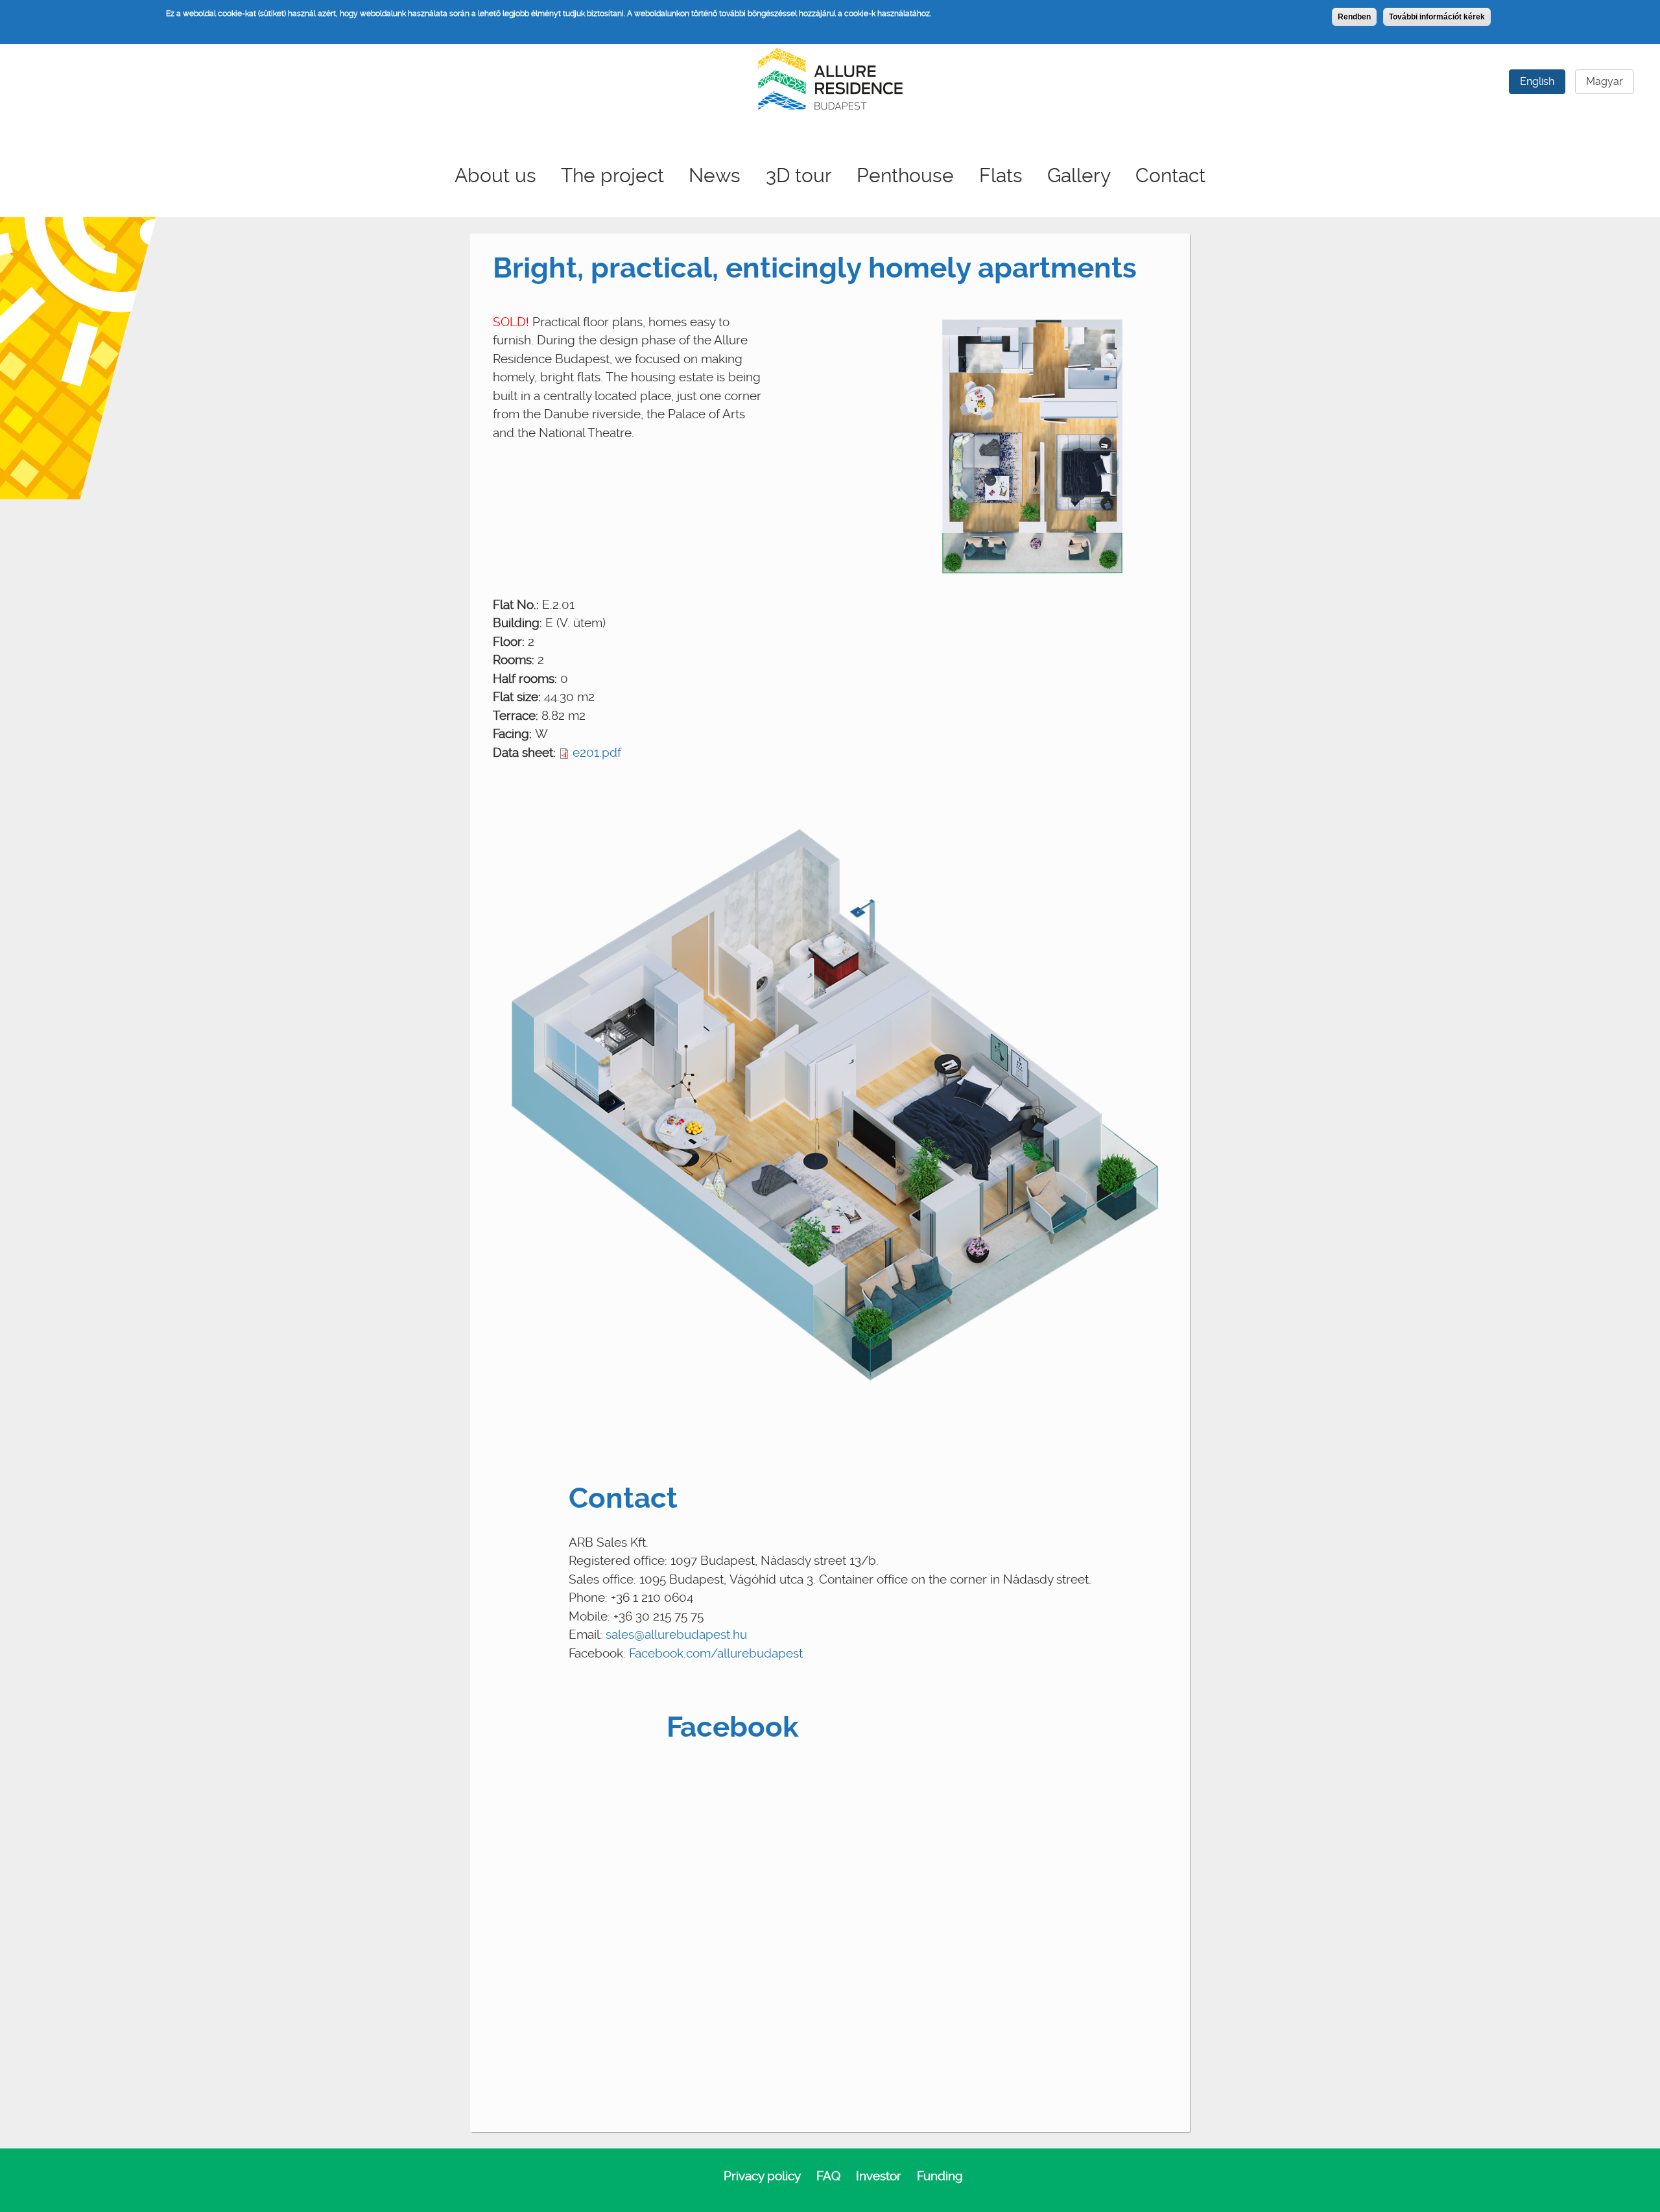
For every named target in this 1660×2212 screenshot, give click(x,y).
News (715, 175)
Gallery (1079, 175)
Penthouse (905, 175)
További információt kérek (1437, 17)
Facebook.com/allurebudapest (716, 1653)
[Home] (830, 77)
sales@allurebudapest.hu (676, 1635)
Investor (879, 2176)
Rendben (1354, 17)
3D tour (799, 175)
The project (612, 175)
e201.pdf (597, 753)
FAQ (828, 2176)
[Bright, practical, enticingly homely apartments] (1032, 447)
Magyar (1605, 81)
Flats (1001, 175)
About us (495, 175)
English (1537, 81)
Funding (940, 2176)
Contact (1170, 175)
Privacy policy (762, 2176)
